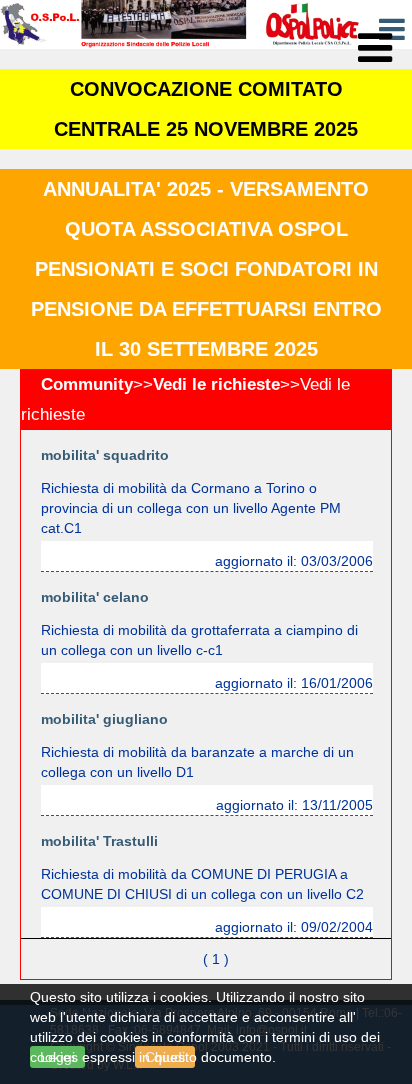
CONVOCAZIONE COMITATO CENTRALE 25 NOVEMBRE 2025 (206, 109)
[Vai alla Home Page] (180, 23)
